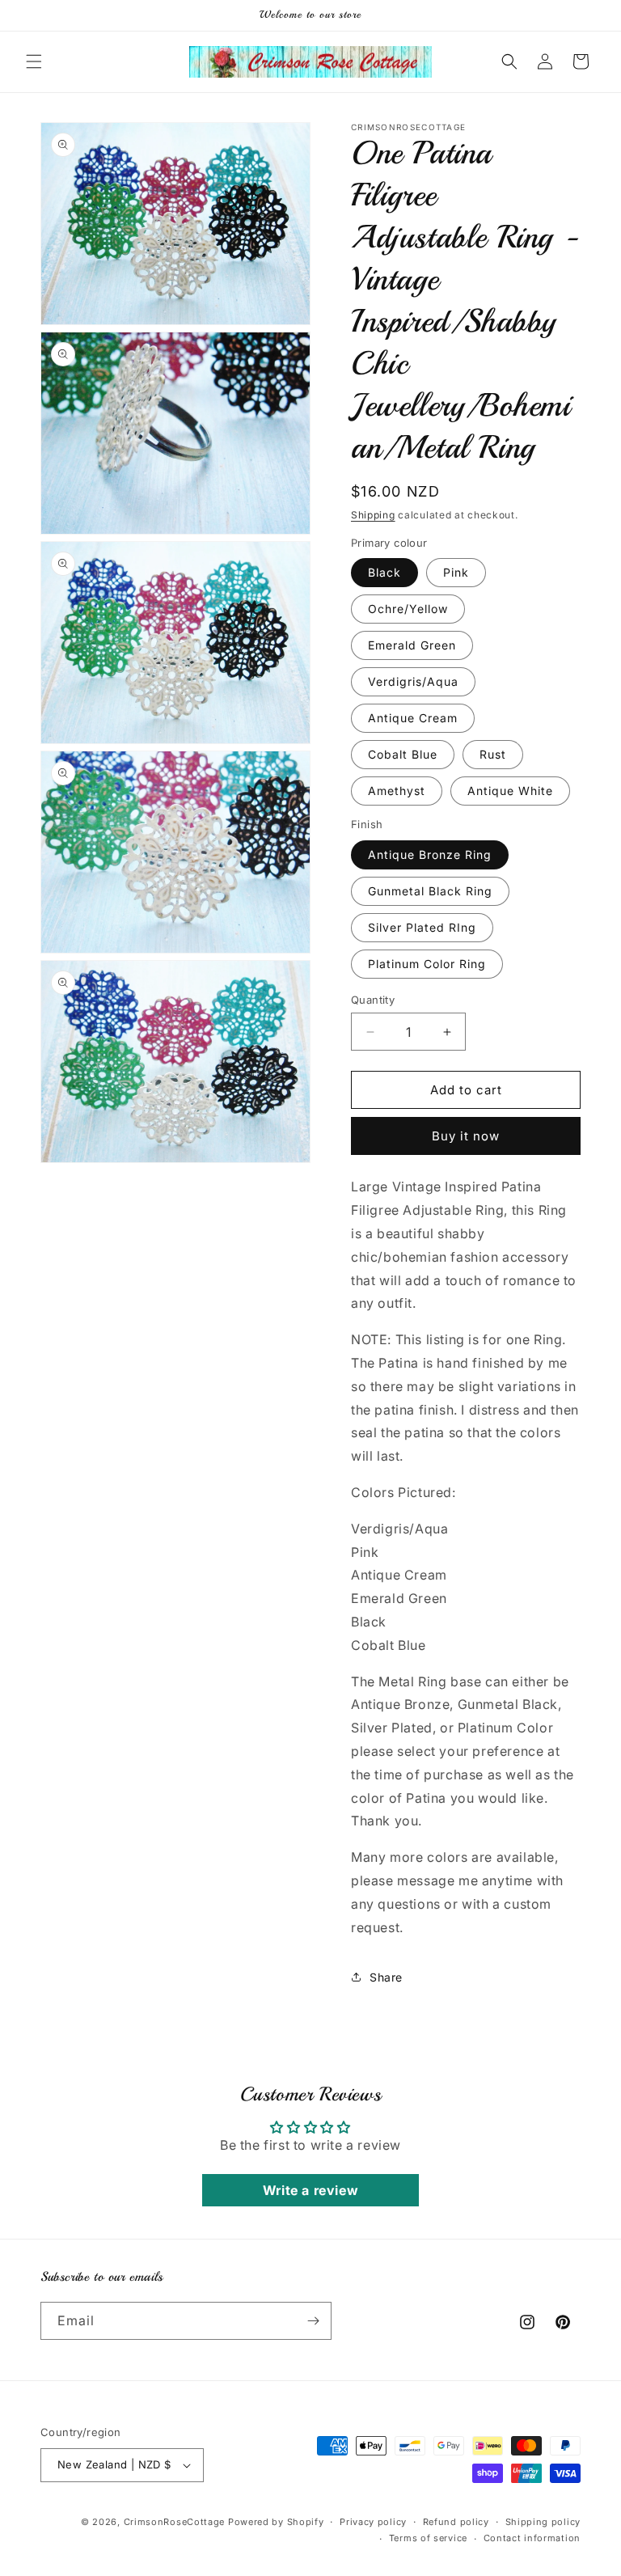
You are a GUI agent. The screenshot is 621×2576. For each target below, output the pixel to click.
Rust (493, 754)
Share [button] (386, 1977)
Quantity (373, 1000)
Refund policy (456, 2522)
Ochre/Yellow (408, 609)
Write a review (310, 2190)
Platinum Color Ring (427, 964)
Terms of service (428, 2538)
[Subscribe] (313, 2321)
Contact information (532, 2538)
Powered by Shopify (276, 2522)
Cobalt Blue (403, 754)
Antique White (510, 791)
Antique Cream (413, 718)
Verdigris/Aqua (413, 681)
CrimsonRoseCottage (175, 2522)
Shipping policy (543, 2522)
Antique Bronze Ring (430, 854)
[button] (34, 61)
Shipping (373, 515)
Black (384, 572)
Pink (456, 572)
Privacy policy (373, 2522)
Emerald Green (412, 645)
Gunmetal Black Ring (430, 891)
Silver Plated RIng (422, 927)
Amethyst (397, 791)
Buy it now (466, 1136)
